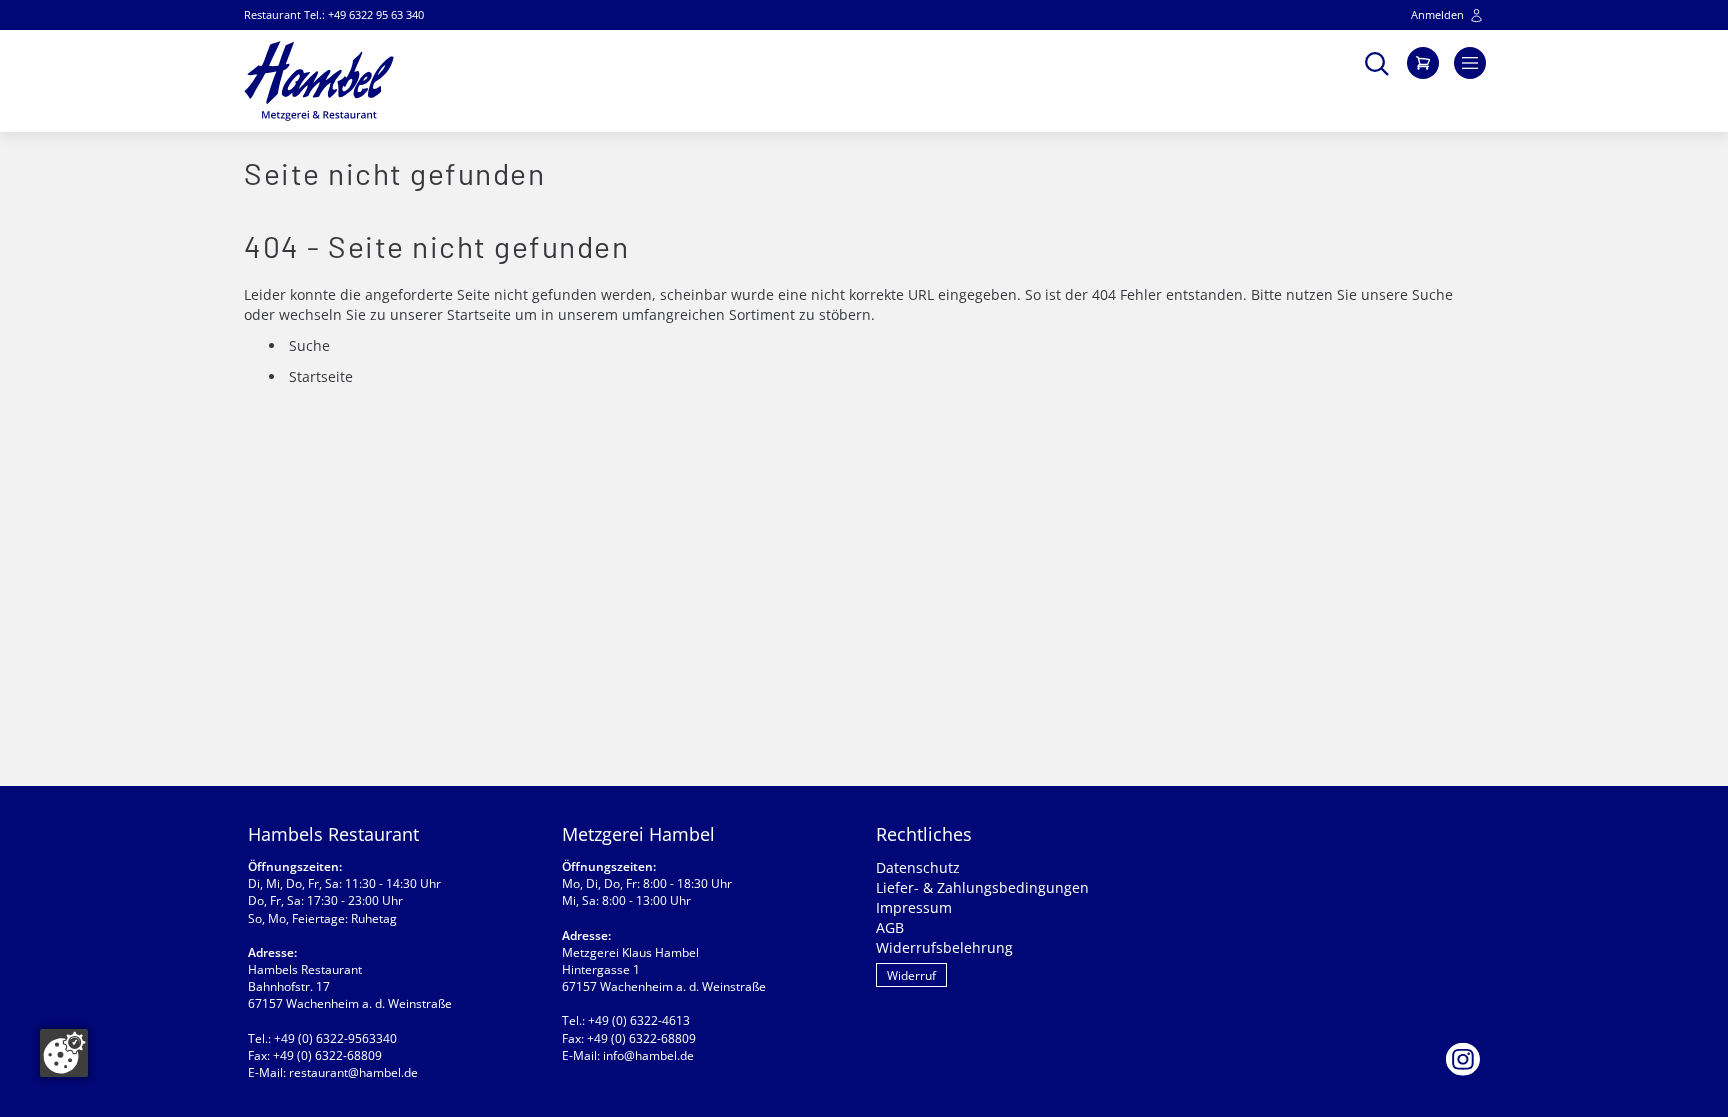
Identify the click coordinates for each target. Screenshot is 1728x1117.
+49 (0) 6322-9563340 (335, 1038)
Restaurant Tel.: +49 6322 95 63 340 (334, 14)
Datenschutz (918, 867)
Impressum (914, 907)
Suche (1432, 294)
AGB (890, 927)
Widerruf (911, 975)
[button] (1377, 61)
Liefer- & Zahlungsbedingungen (982, 887)
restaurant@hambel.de (353, 1072)
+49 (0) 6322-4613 (639, 1020)
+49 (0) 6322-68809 (327, 1055)
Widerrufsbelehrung (944, 947)
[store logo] (319, 81)
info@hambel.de (648, 1055)
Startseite (479, 314)
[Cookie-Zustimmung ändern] (64, 1053)
